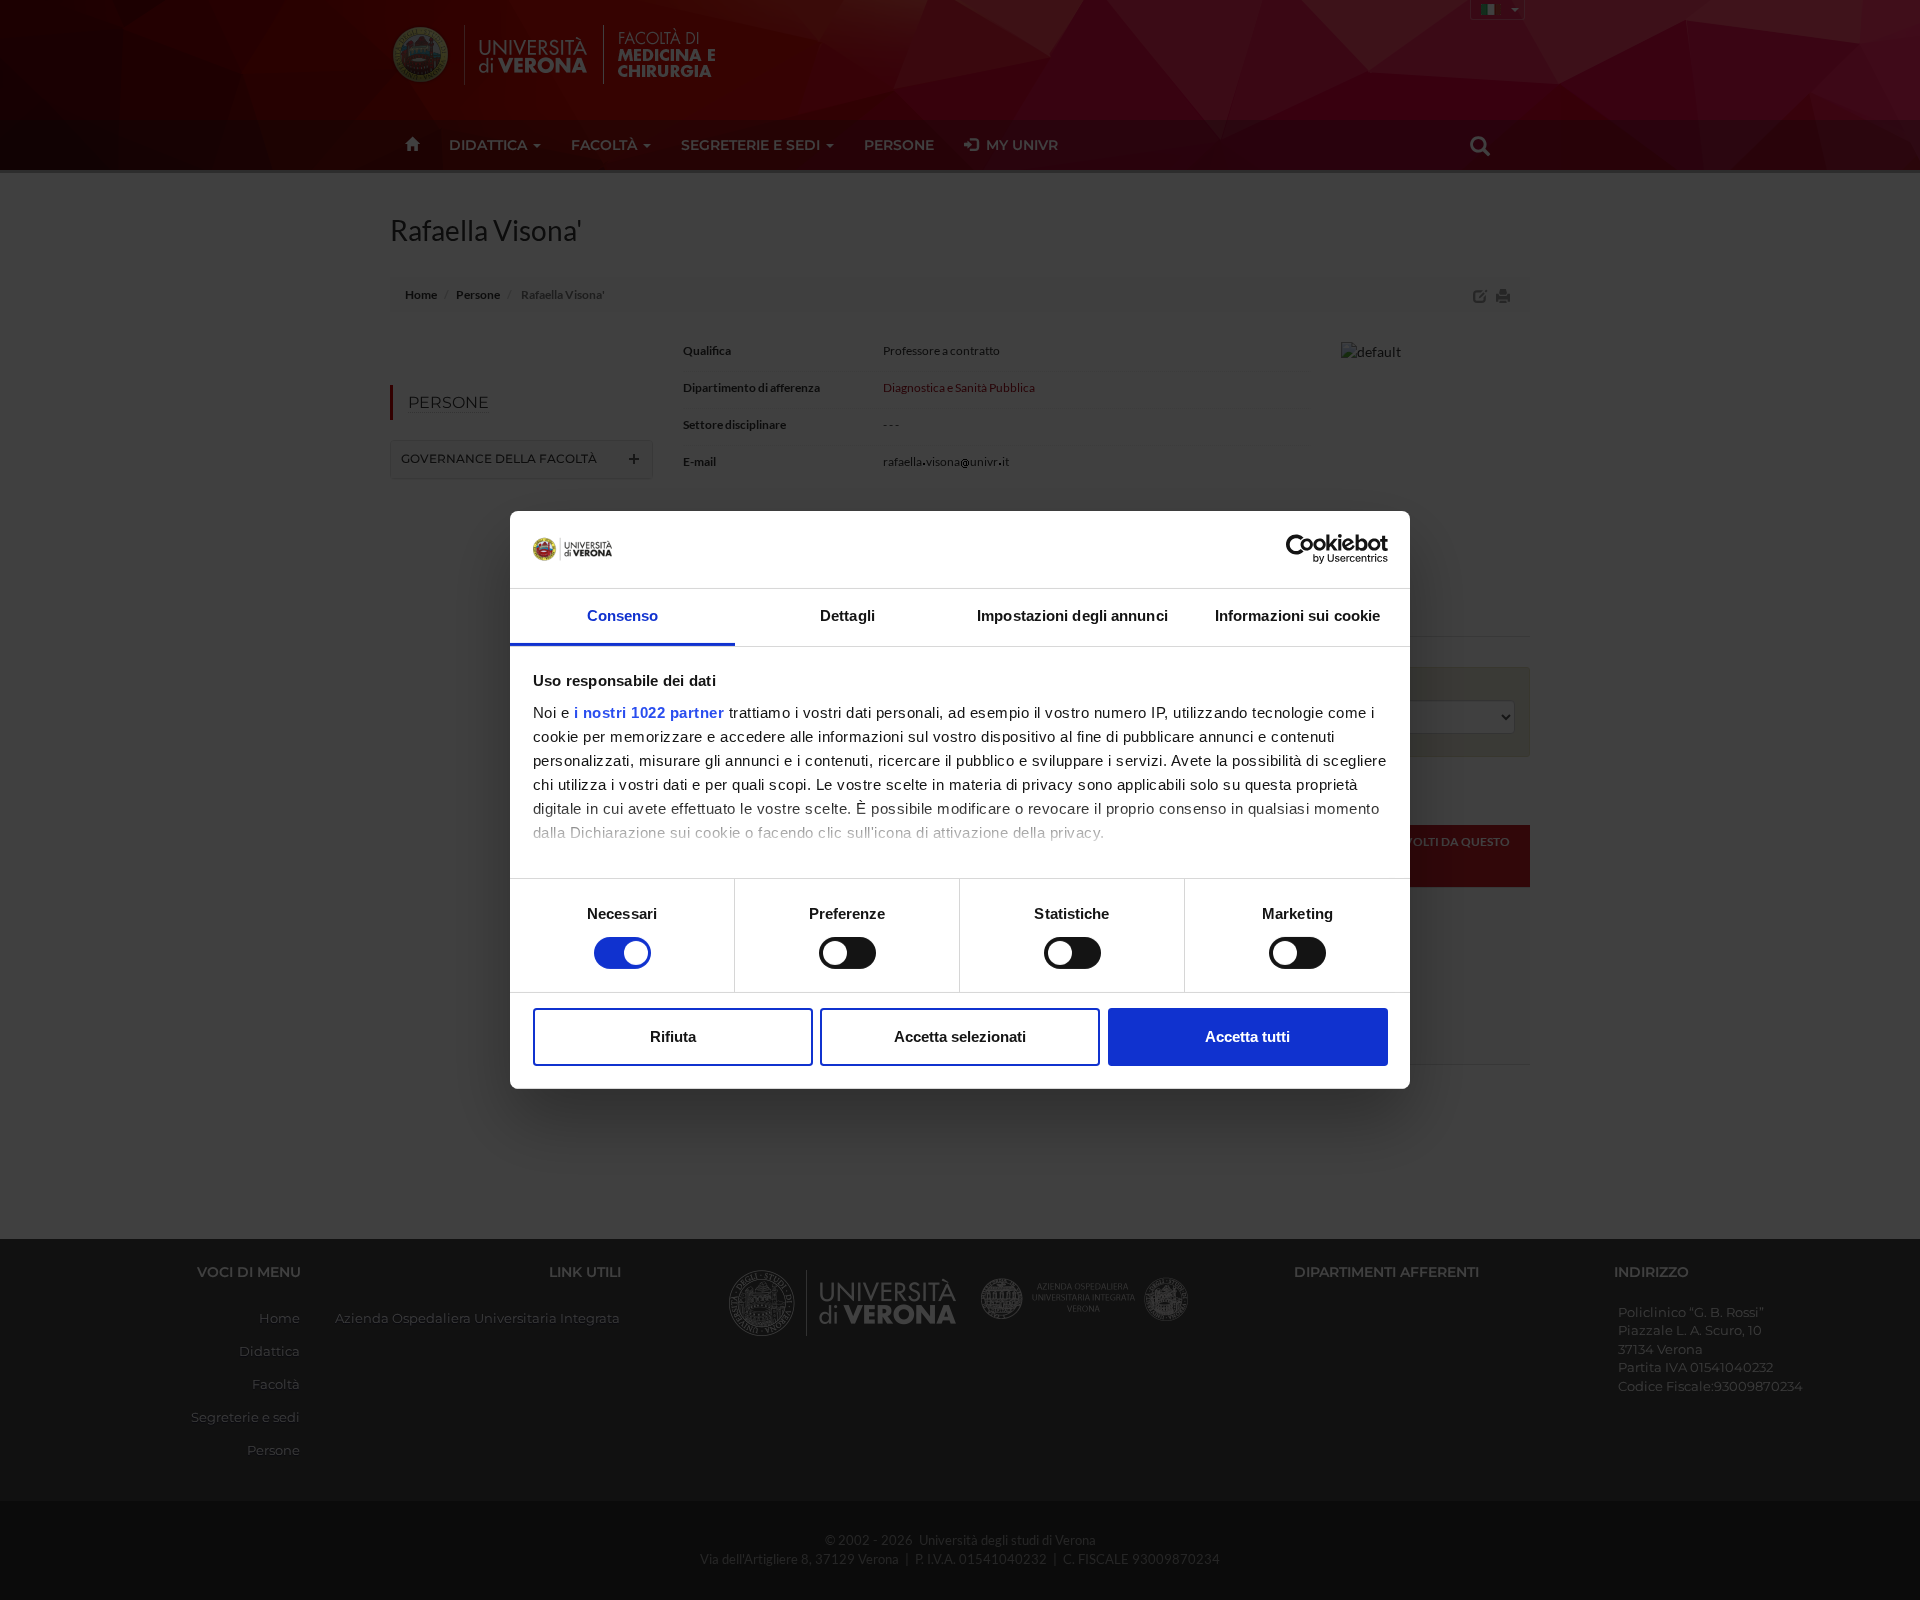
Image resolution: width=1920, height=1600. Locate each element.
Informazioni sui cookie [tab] (1297, 615)
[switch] (847, 953)
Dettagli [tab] (847, 615)
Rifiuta (673, 1036)
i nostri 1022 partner (649, 712)
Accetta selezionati (960, 1036)
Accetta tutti (1247, 1036)
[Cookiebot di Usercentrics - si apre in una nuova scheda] (1300, 549)
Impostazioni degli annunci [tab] (1072, 615)
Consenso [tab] (623, 615)
